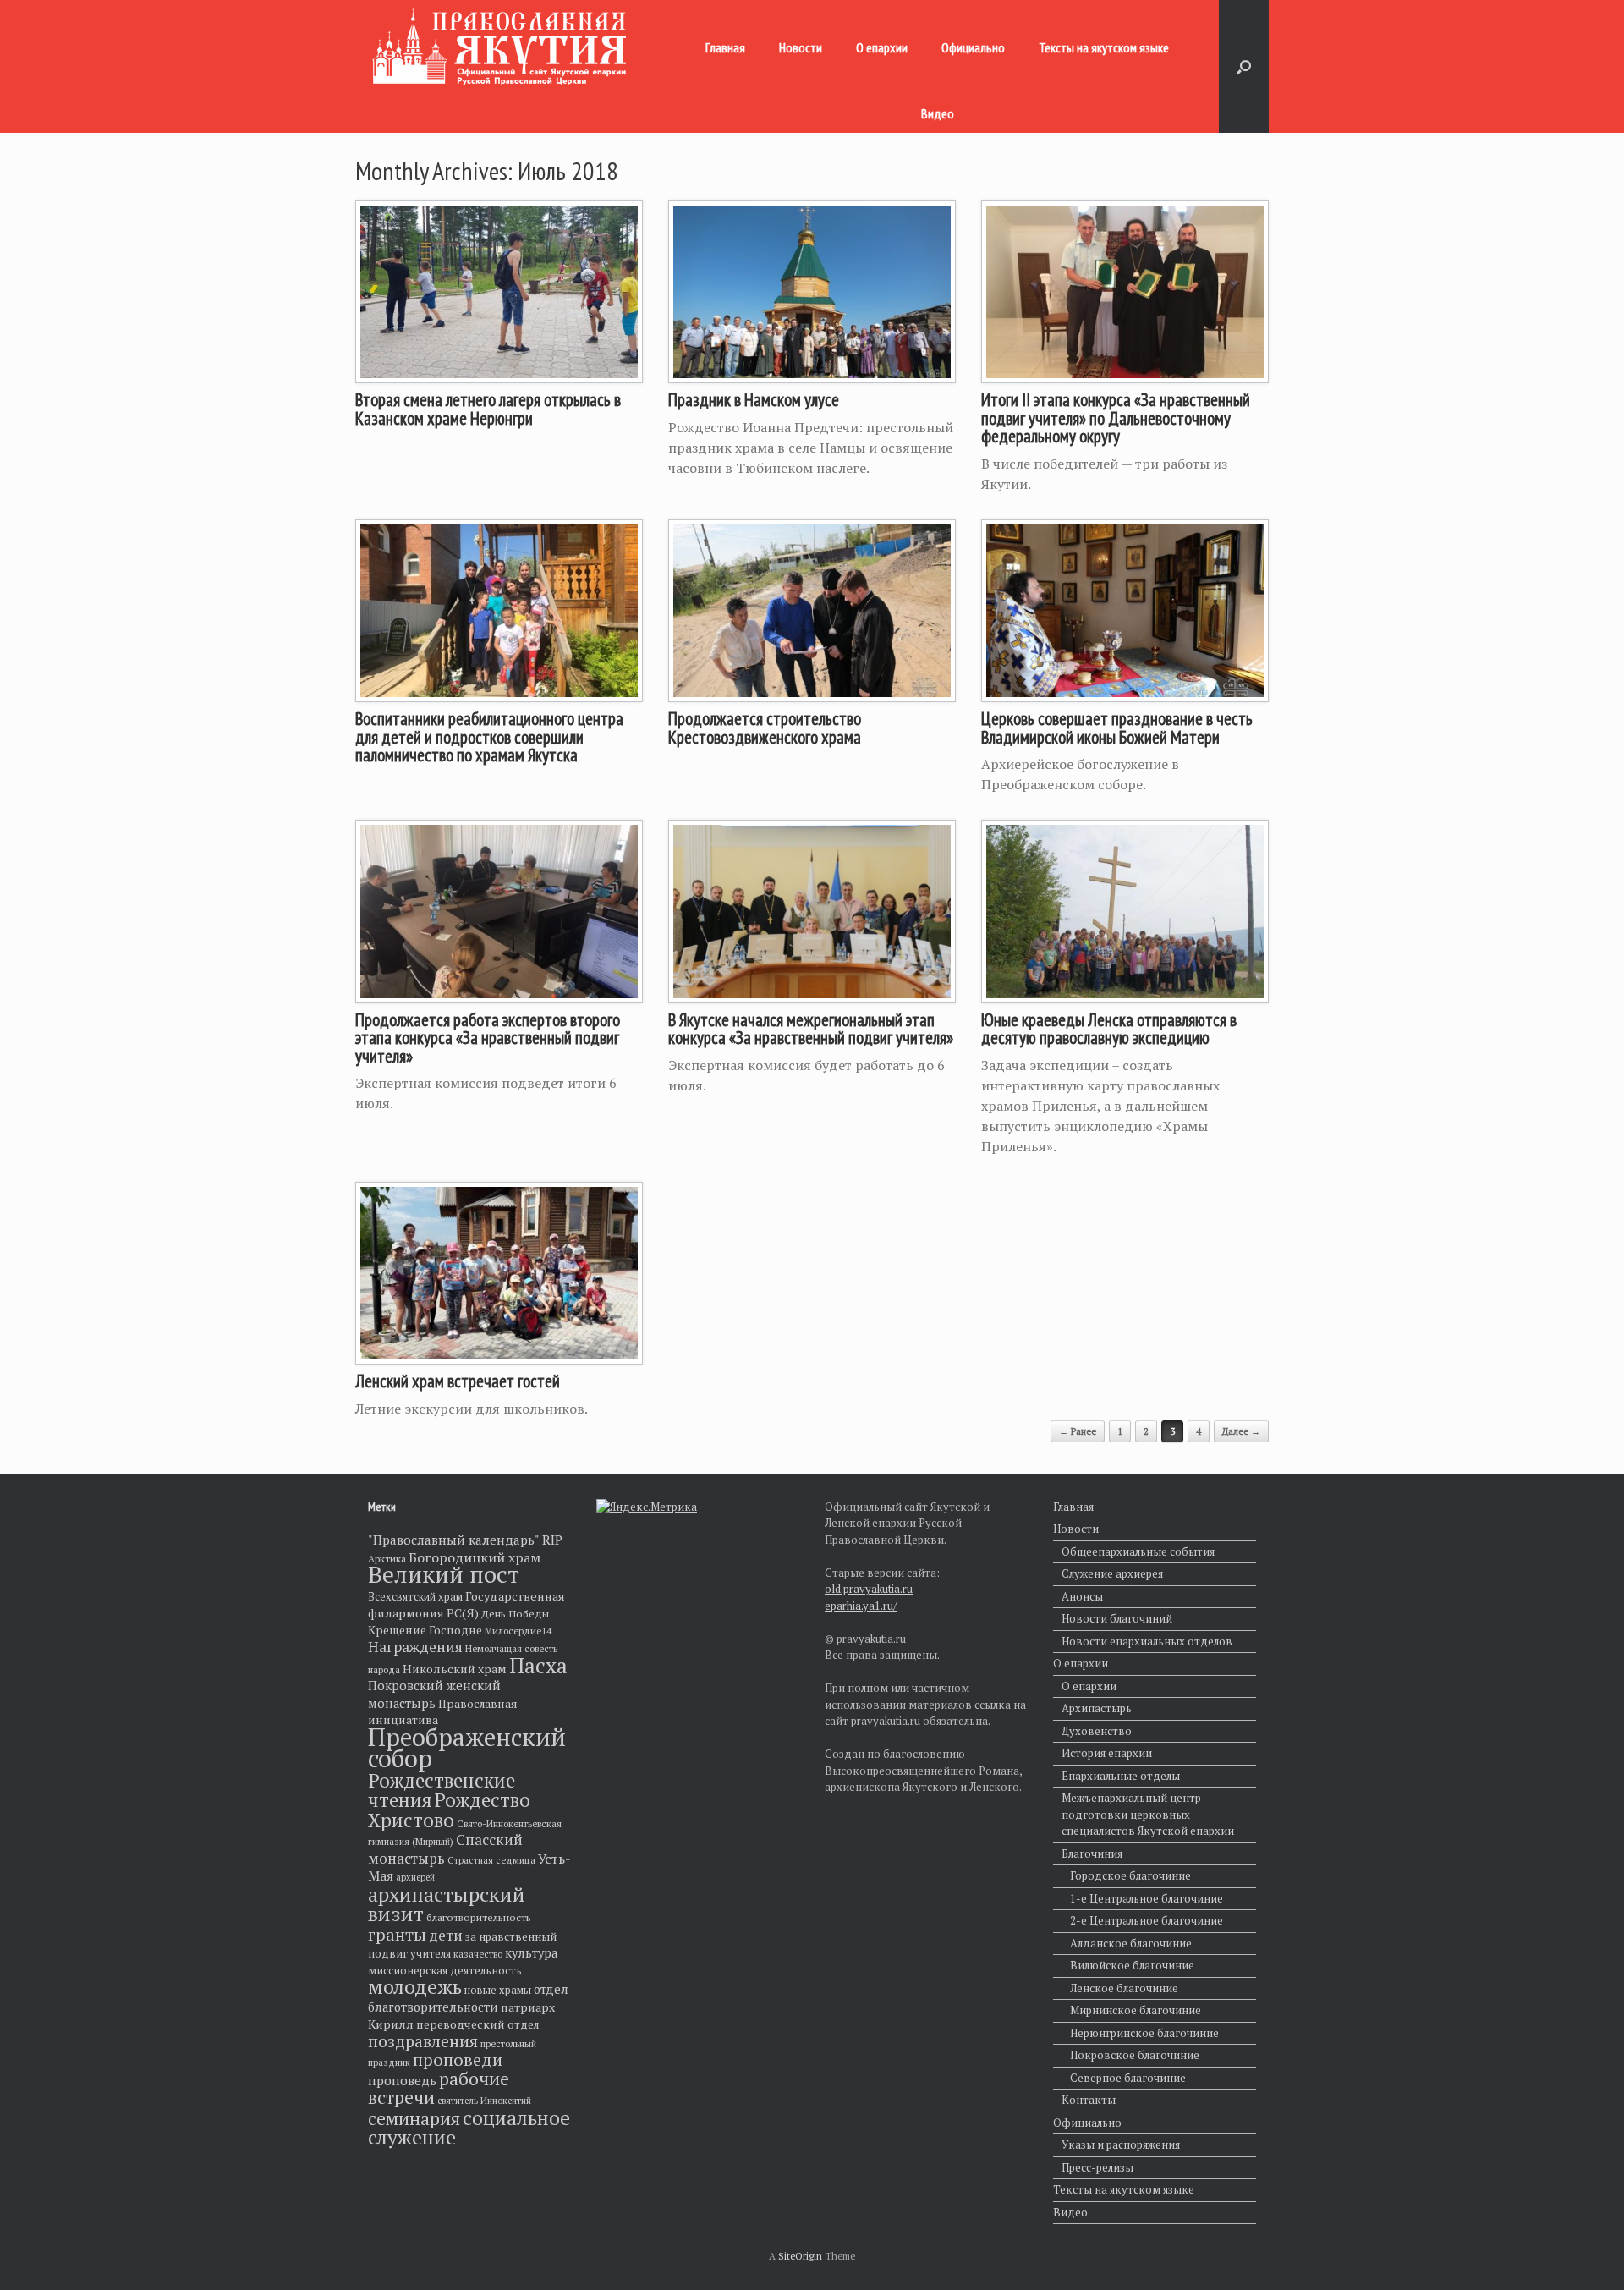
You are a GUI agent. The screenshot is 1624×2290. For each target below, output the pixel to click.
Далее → (1241, 1431)
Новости (801, 47)
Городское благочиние (1130, 1875)
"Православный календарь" (454, 1540)
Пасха (538, 1665)
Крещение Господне (425, 1630)
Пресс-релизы (1097, 2167)
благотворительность (479, 1917)
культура (531, 1953)
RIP (552, 1540)
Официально (973, 47)
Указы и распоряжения (1121, 2144)
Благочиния (1092, 1853)
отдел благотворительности (468, 1998)
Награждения (415, 1647)
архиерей (415, 1877)
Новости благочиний (1117, 1618)
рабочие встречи (439, 2088)
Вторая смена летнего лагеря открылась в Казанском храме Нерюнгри (488, 409)
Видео (938, 113)
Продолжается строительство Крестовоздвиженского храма (765, 728)
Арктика (387, 1559)
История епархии (1107, 1753)
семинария (414, 2118)
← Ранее (1078, 1431)
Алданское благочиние (1131, 1943)
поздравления (423, 2041)
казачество (478, 1954)
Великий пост (444, 1574)
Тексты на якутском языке (1104, 47)
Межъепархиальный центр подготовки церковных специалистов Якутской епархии (1148, 1814)
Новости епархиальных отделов (1147, 1641)
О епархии (882, 47)
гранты (397, 1934)
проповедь (402, 2080)
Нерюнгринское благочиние (1144, 2033)
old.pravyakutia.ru (869, 1589)
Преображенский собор (467, 1748)
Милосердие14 (518, 1631)
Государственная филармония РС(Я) (466, 1605)
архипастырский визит (447, 1904)
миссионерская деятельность (445, 1971)
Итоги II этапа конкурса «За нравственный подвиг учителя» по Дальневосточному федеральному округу (1116, 418)
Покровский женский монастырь (434, 1694)
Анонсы (1082, 1596)
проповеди (458, 2059)
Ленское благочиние (1124, 1988)
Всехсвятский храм (415, 1597)
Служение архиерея (1112, 1573)
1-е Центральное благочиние (1147, 1898)
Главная (725, 47)
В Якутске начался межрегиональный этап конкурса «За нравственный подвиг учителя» (811, 1029)
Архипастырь (1097, 1708)
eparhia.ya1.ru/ (861, 1606)
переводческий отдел (477, 2024)
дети (446, 1935)
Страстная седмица (491, 1860)
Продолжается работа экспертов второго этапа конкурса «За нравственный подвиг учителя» (488, 1038)
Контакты (1089, 2100)
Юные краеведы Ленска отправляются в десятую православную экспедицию (1109, 1029)
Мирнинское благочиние (1136, 2010)
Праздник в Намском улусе (754, 400)
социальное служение (469, 2128)
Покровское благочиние (1135, 2055)
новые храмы (498, 1990)
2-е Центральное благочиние (1147, 1920)
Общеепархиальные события (1138, 1551)
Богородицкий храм (475, 1557)
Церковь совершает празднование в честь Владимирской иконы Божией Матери (1117, 728)
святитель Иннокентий (484, 2101)
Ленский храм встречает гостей (458, 1381)
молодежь (415, 1986)
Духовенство (1097, 1731)
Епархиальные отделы (1121, 1776)
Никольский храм (455, 1669)
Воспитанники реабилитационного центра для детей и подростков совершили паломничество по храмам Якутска (489, 737)
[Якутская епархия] (499, 47)
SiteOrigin (800, 2256)
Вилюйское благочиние (1132, 1965)
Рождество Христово (449, 1810)
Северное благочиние (1128, 2078)
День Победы (515, 1614)
